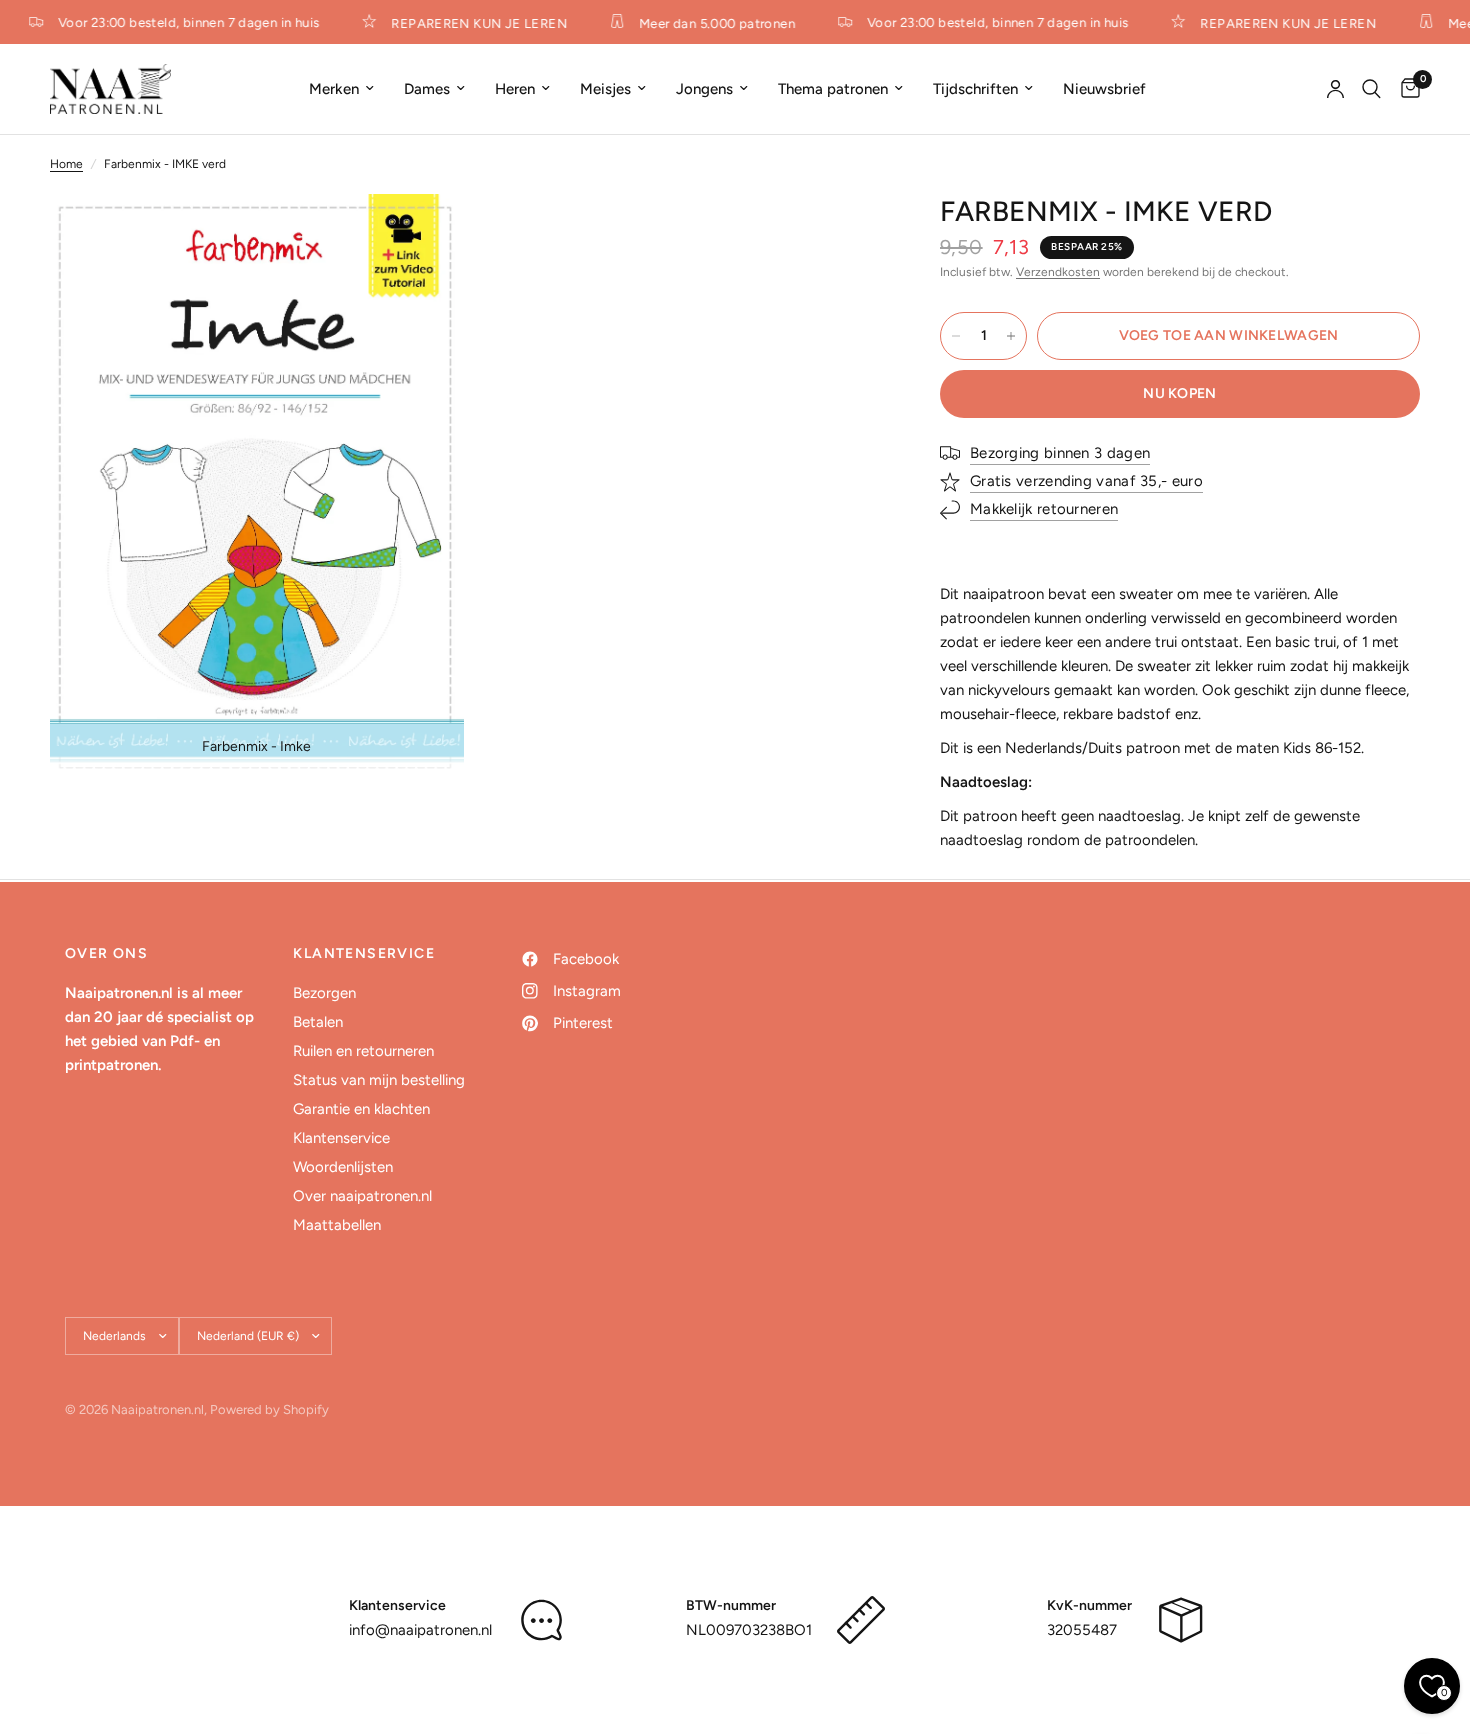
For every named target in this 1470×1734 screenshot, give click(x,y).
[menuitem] (341, 89)
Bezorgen (324, 993)
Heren (515, 89)
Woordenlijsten (343, 1167)
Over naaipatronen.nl (362, 1196)
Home (66, 164)
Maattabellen (337, 1225)
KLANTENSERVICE (364, 954)
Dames (427, 89)
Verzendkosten (1058, 272)
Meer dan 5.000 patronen (709, 23)
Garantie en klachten (361, 1109)
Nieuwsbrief (1104, 89)
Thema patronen (833, 89)
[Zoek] (1371, 89)
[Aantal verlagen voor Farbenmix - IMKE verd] (956, 336)
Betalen (318, 1022)
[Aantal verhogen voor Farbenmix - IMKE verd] (1011, 336)
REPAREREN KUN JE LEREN (471, 23)
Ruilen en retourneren (363, 1051)
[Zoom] (422, 236)
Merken (334, 89)
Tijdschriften (975, 89)
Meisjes (605, 89)
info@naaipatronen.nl (420, 1630)
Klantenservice (341, 1138)
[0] (1405, 89)
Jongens (704, 89)
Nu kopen (1179, 393)
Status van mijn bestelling (379, 1080)
